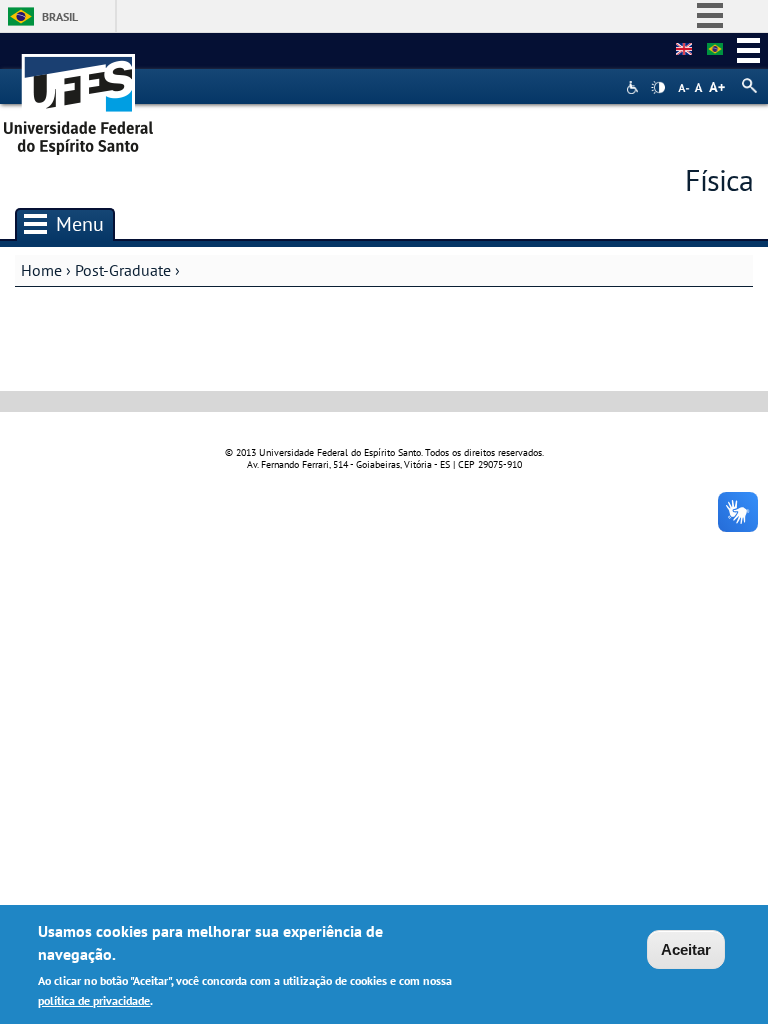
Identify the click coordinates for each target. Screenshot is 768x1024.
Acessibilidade (634, 87)
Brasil (60, 16)
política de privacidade (94, 1000)
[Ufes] (79, 97)
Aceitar (686, 949)
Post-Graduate (123, 270)
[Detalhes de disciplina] (715, 50)
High (658, 88)
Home (41, 270)
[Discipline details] (684, 50)
